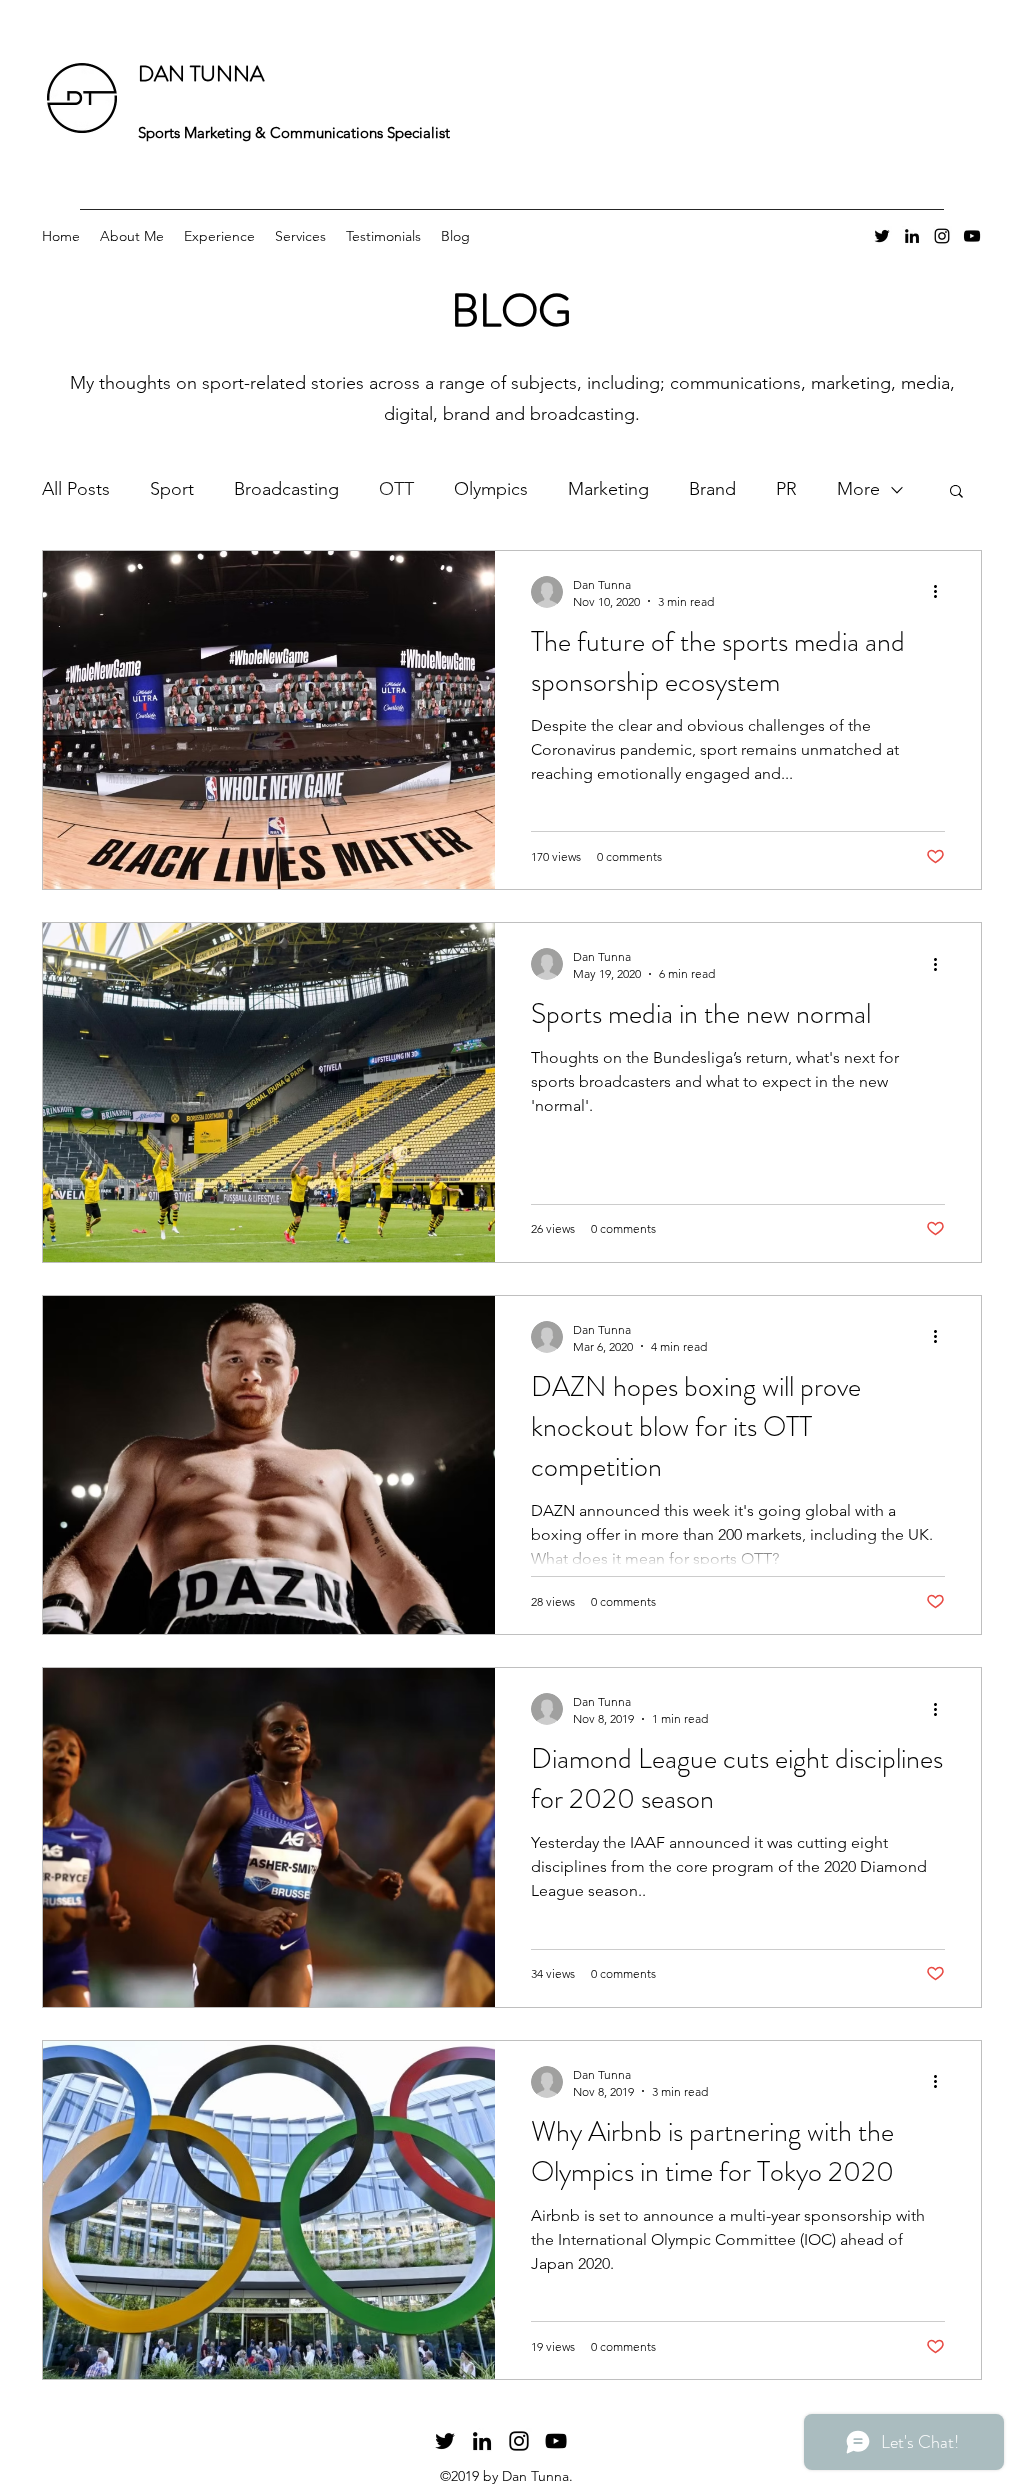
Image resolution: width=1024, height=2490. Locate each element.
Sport (172, 489)
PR (786, 489)
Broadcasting (286, 489)
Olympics (491, 489)
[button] (956, 492)
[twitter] (882, 236)
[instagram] (942, 236)
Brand (712, 489)
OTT (396, 489)
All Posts (76, 489)
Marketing (608, 489)
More (858, 489)
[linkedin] (912, 236)
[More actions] (942, 592)
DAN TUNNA (201, 73)
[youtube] (972, 236)
